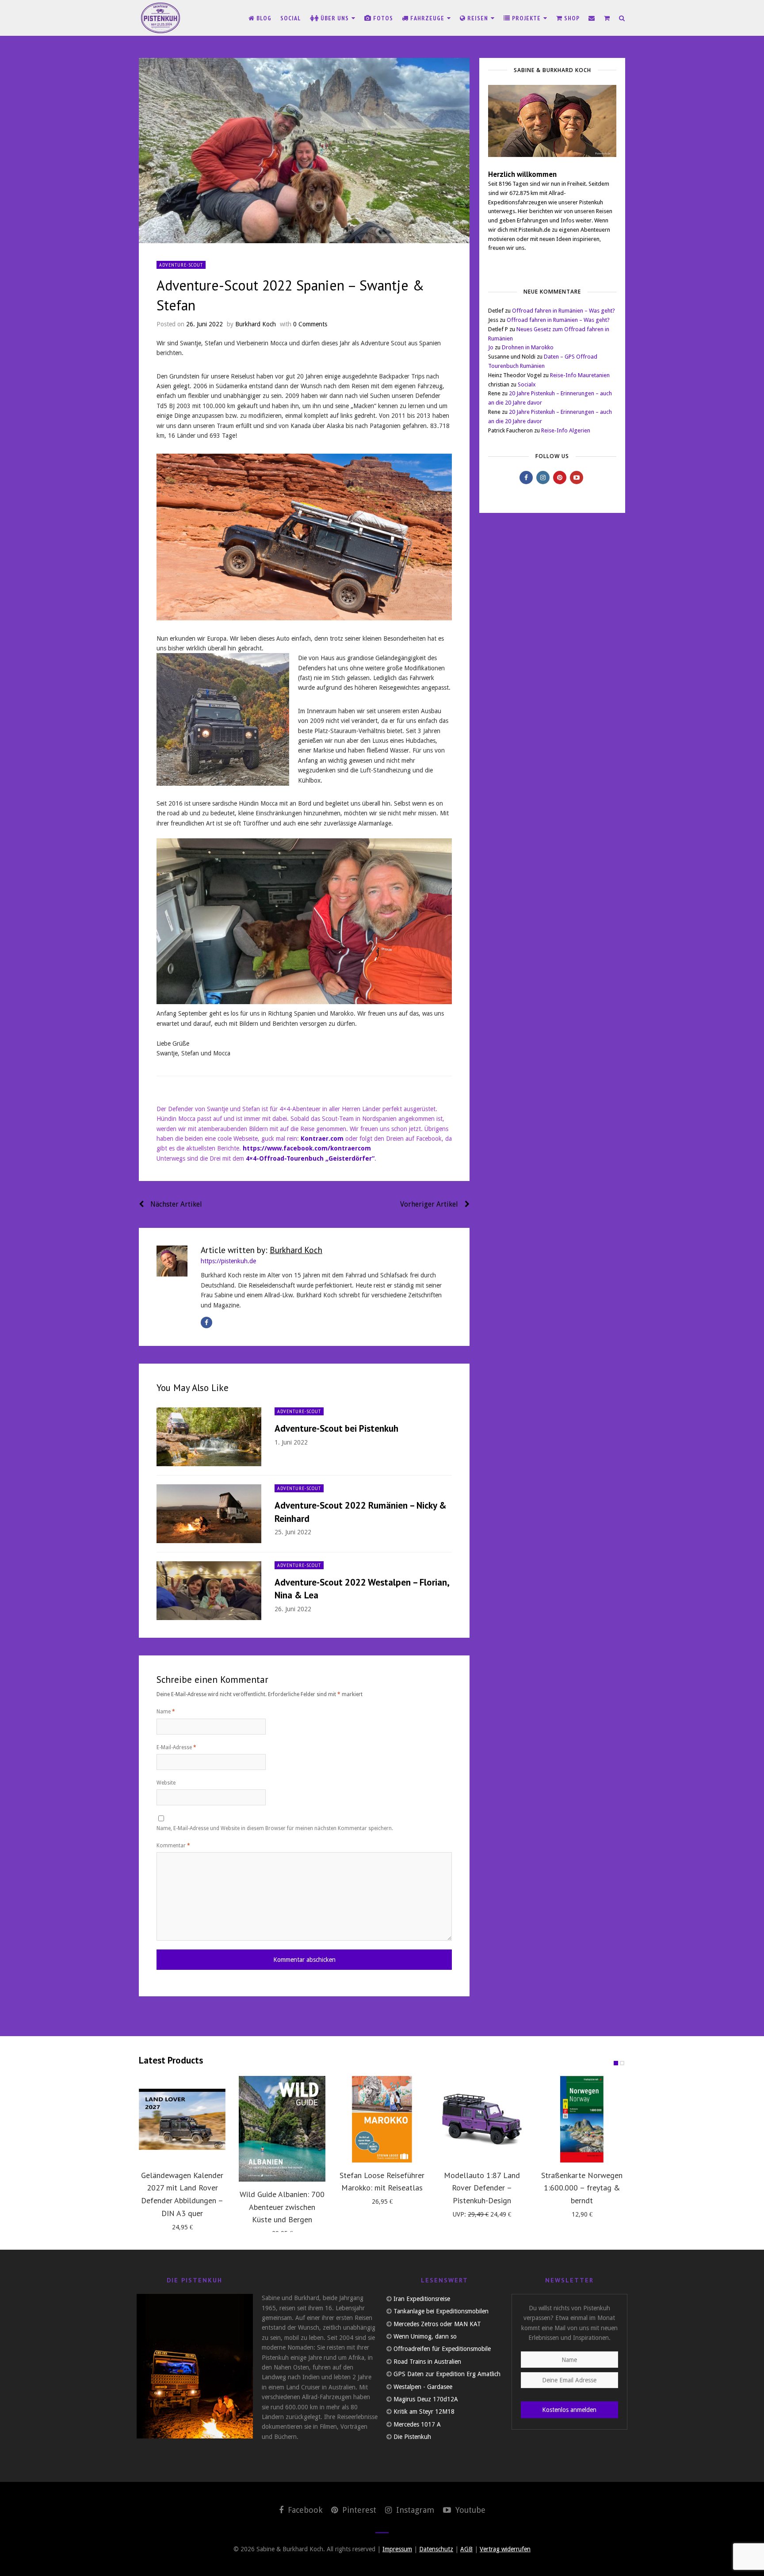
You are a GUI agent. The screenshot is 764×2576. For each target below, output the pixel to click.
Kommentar (173, 1846)
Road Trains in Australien (427, 2362)
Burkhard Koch (256, 324)
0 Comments (310, 324)
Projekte (526, 18)
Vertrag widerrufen (505, 2549)
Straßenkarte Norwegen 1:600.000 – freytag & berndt (582, 2188)
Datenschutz (436, 2549)
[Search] (622, 18)
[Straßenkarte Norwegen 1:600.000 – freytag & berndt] (582, 2119)
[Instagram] (543, 478)
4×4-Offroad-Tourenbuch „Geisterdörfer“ (310, 1158)
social (291, 18)
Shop (571, 18)
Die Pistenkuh (412, 2437)
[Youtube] (577, 478)
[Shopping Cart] (607, 18)
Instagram (414, 2510)
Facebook (304, 2510)
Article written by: (262, 1250)
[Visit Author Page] (172, 1261)
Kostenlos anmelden (569, 2410)
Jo (491, 347)
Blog (263, 18)
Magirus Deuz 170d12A (426, 2399)
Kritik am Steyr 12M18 (424, 2412)
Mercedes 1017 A (417, 2424)
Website (166, 1783)
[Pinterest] (560, 478)
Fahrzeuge (427, 18)
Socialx (527, 384)
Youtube (469, 2510)
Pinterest (358, 2510)
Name (166, 1712)
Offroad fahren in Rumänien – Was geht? (563, 311)
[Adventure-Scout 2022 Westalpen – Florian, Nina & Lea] (209, 1591)
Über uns (335, 18)
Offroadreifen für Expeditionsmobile (442, 2349)
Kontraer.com (322, 1139)
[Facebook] (206, 1322)
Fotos (382, 18)
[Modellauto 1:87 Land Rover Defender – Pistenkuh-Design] (482, 2119)
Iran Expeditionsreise (422, 2299)
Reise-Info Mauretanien (580, 375)
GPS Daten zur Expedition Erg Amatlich (447, 2374)
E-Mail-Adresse (176, 1747)
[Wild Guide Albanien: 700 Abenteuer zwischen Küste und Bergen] (282, 2129)
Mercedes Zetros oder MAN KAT (437, 2324)
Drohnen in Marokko (528, 347)
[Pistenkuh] (161, 18)
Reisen (478, 18)
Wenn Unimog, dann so (425, 2336)
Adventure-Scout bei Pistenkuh (336, 1428)
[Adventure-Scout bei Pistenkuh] (209, 1437)
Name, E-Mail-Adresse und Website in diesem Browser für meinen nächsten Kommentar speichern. (275, 1828)
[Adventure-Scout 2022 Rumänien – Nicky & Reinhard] (209, 1514)
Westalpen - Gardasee (423, 2387)
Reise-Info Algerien (566, 430)
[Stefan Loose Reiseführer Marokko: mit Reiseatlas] (382, 2119)
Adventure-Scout (181, 265)
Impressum (397, 2549)
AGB (466, 2549)
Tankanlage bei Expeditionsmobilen (441, 2311)
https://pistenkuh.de (228, 1261)
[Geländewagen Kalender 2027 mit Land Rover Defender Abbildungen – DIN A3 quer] (182, 2119)
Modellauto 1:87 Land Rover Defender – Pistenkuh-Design (482, 2188)
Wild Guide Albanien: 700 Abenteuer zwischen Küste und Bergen (282, 2207)
